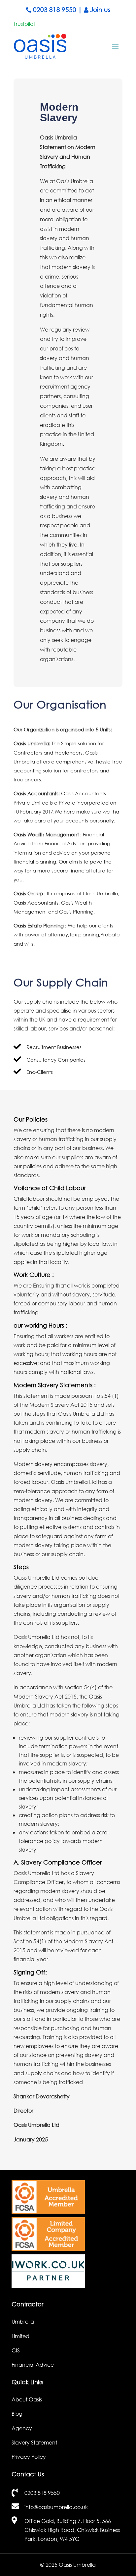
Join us (100, 9)
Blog (17, 2414)
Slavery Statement (34, 2442)
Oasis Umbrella (77, 2565)
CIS (16, 2350)
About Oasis (27, 2399)
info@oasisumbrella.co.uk (56, 2507)
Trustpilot (24, 24)
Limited (20, 2336)
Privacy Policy (29, 2457)
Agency (22, 2428)
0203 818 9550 (55, 9)
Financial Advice (33, 2365)
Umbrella (23, 2321)
